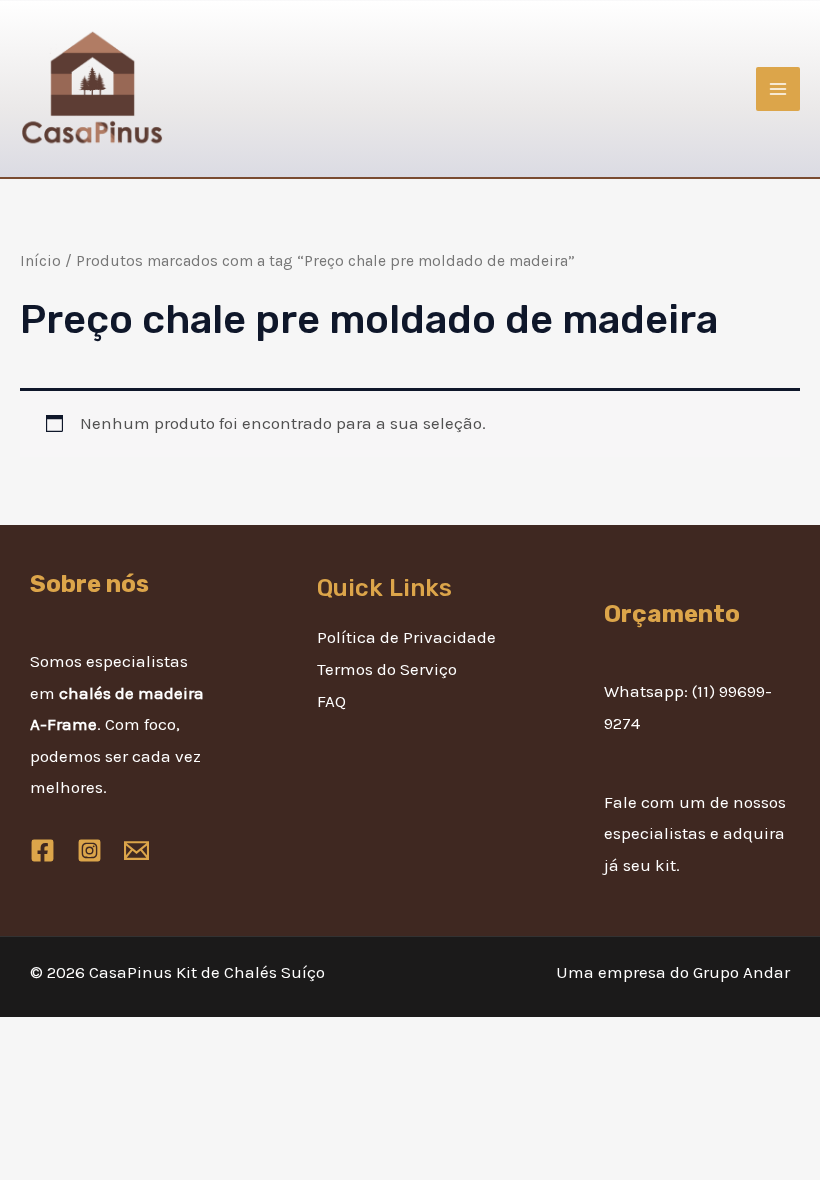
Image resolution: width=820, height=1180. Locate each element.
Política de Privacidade (406, 637)
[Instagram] (89, 850)
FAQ (331, 701)
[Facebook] (42, 850)
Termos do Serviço (387, 669)
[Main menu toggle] (778, 89)
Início (40, 261)
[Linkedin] (136, 850)
